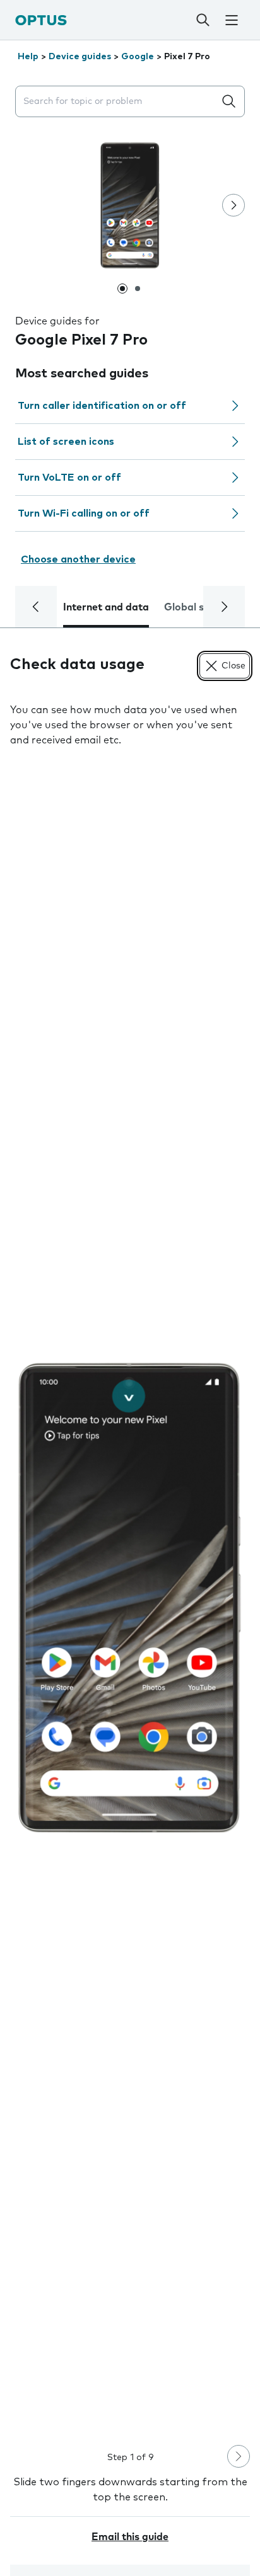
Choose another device (78, 559)
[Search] (203, 20)
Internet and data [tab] (106, 607)
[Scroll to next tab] (224, 607)
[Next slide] (233, 205)
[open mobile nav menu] (232, 20)
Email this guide (130, 2537)
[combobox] (117, 102)
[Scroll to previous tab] (36, 607)
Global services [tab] (201, 607)
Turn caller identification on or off (102, 406)
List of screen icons (66, 442)
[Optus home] (41, 20)
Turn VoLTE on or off (69, 478)
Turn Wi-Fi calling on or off (84, 513)
